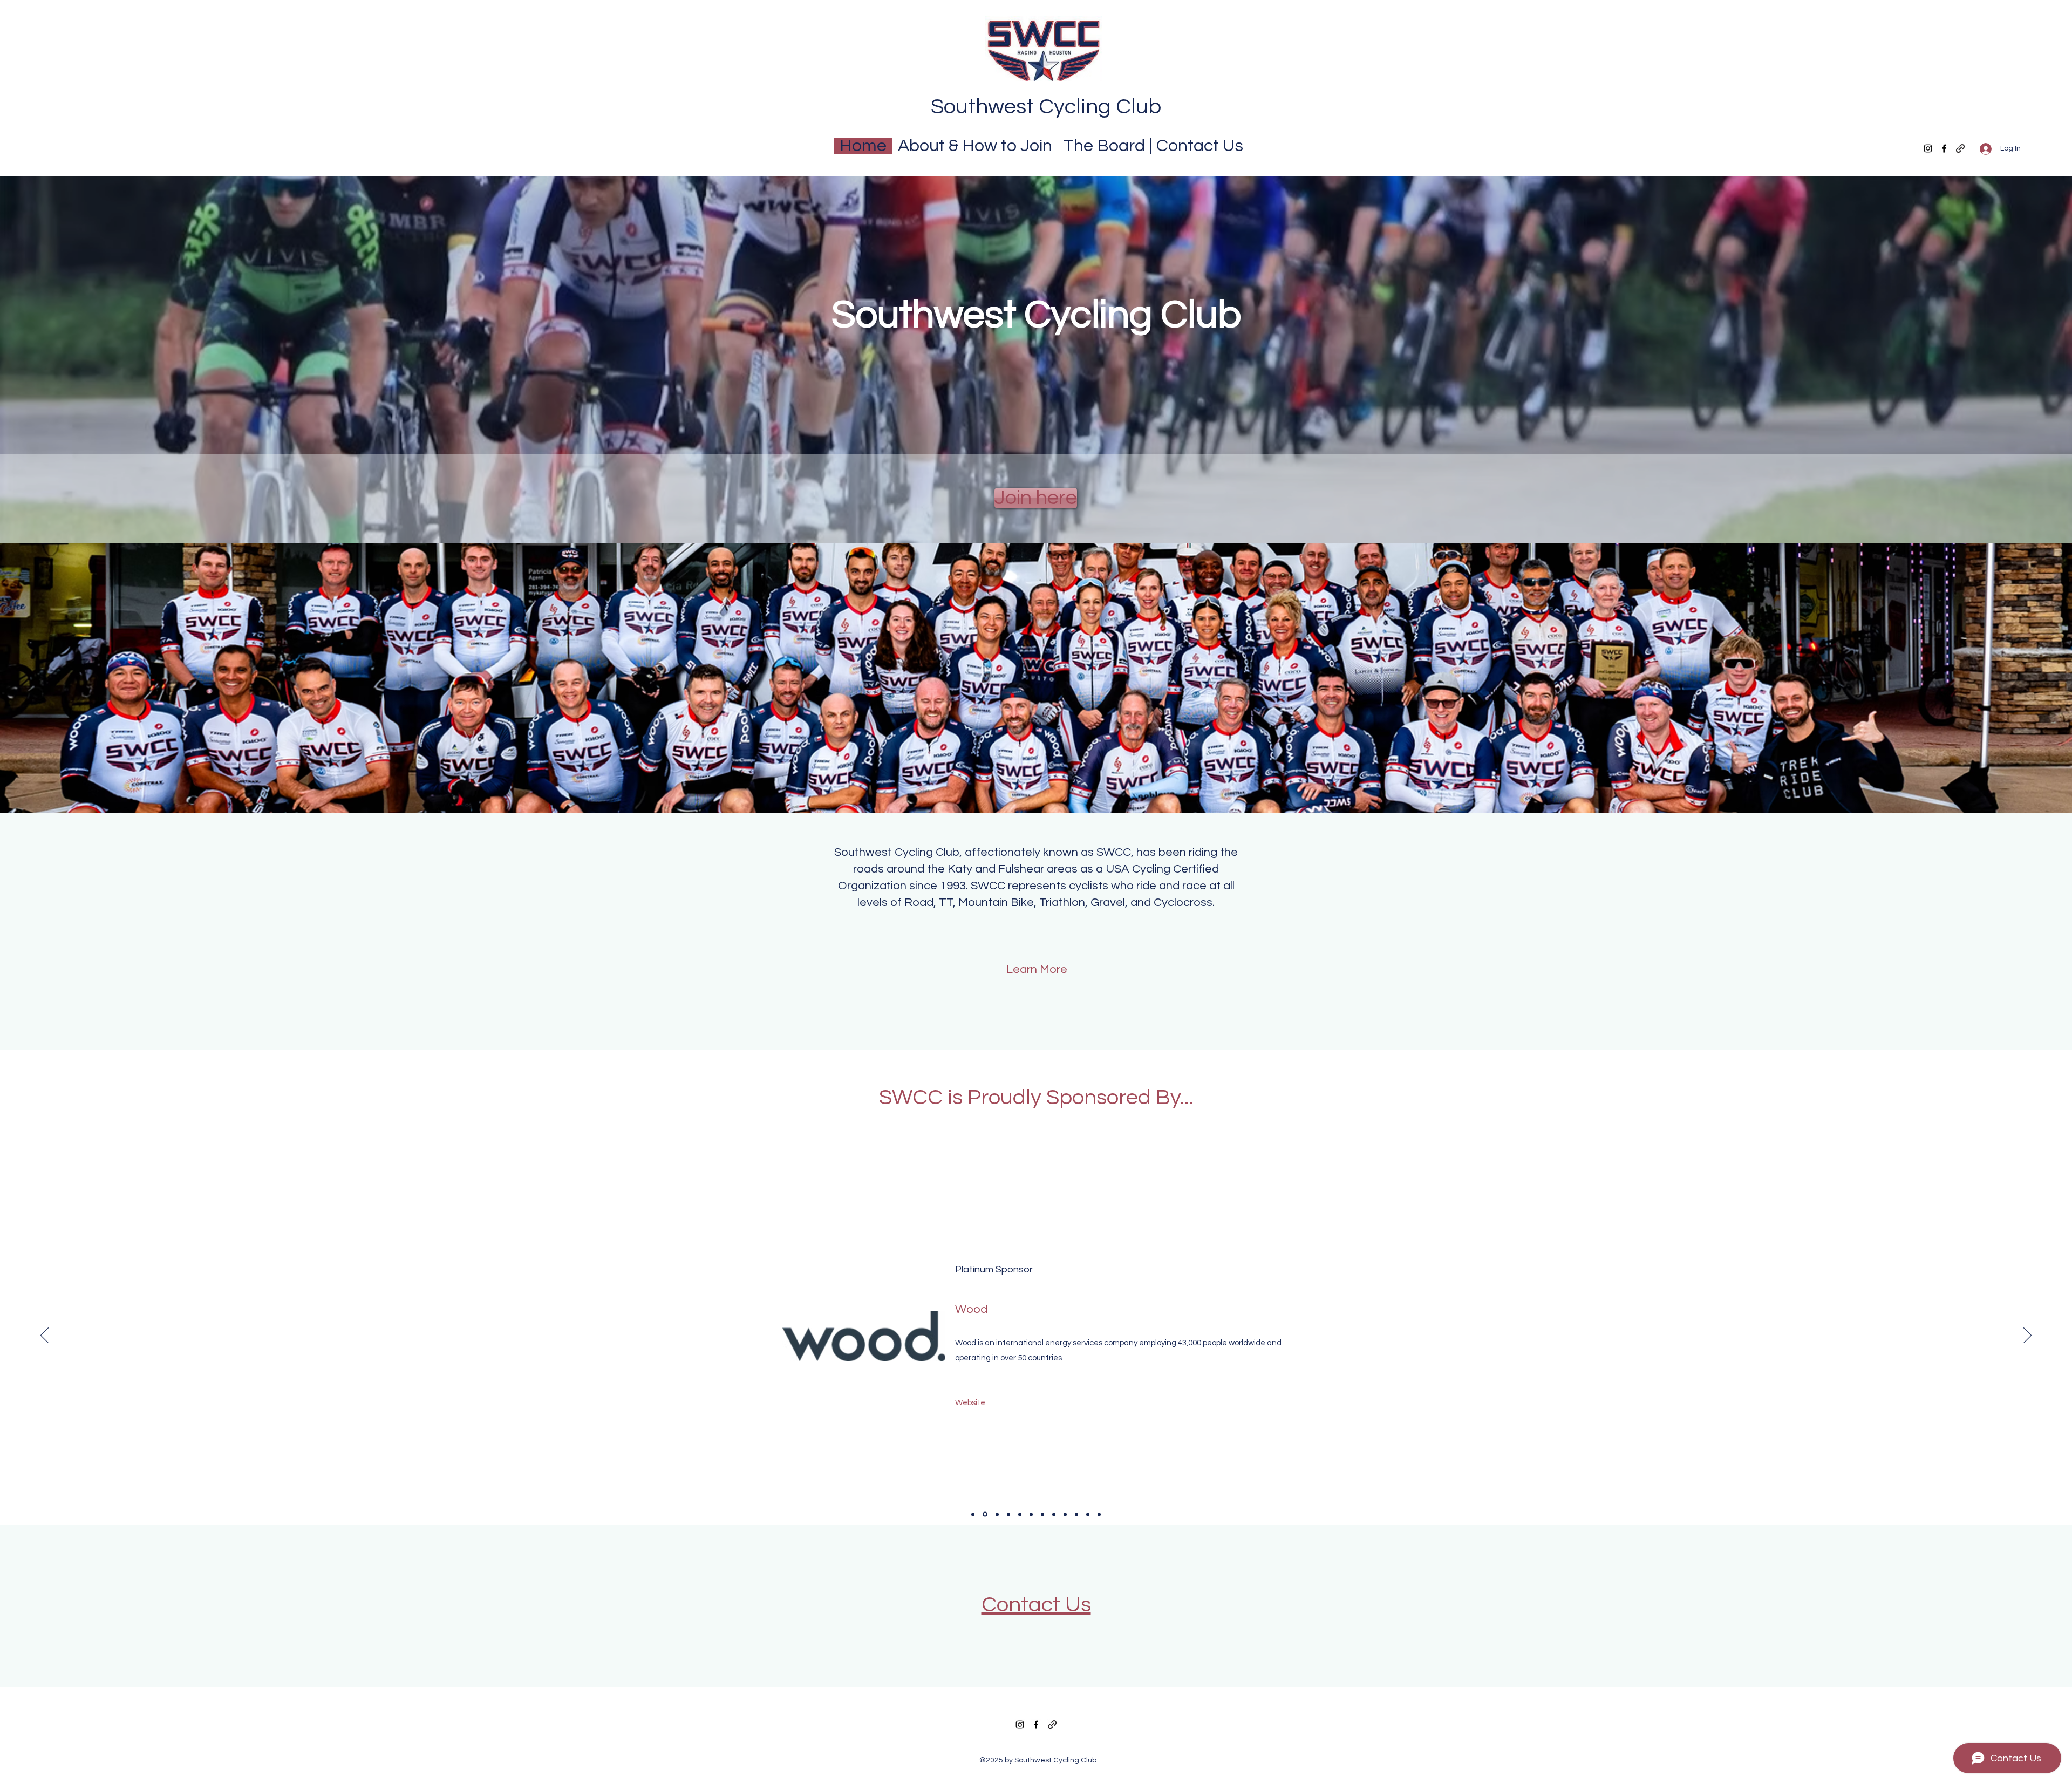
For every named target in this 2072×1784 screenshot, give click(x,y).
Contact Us (1036, 1605)
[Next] (2027, 1336)
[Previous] (45, 1336)
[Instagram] (1928, 148)
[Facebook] (1944, 148)
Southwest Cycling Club (1046, 107)
